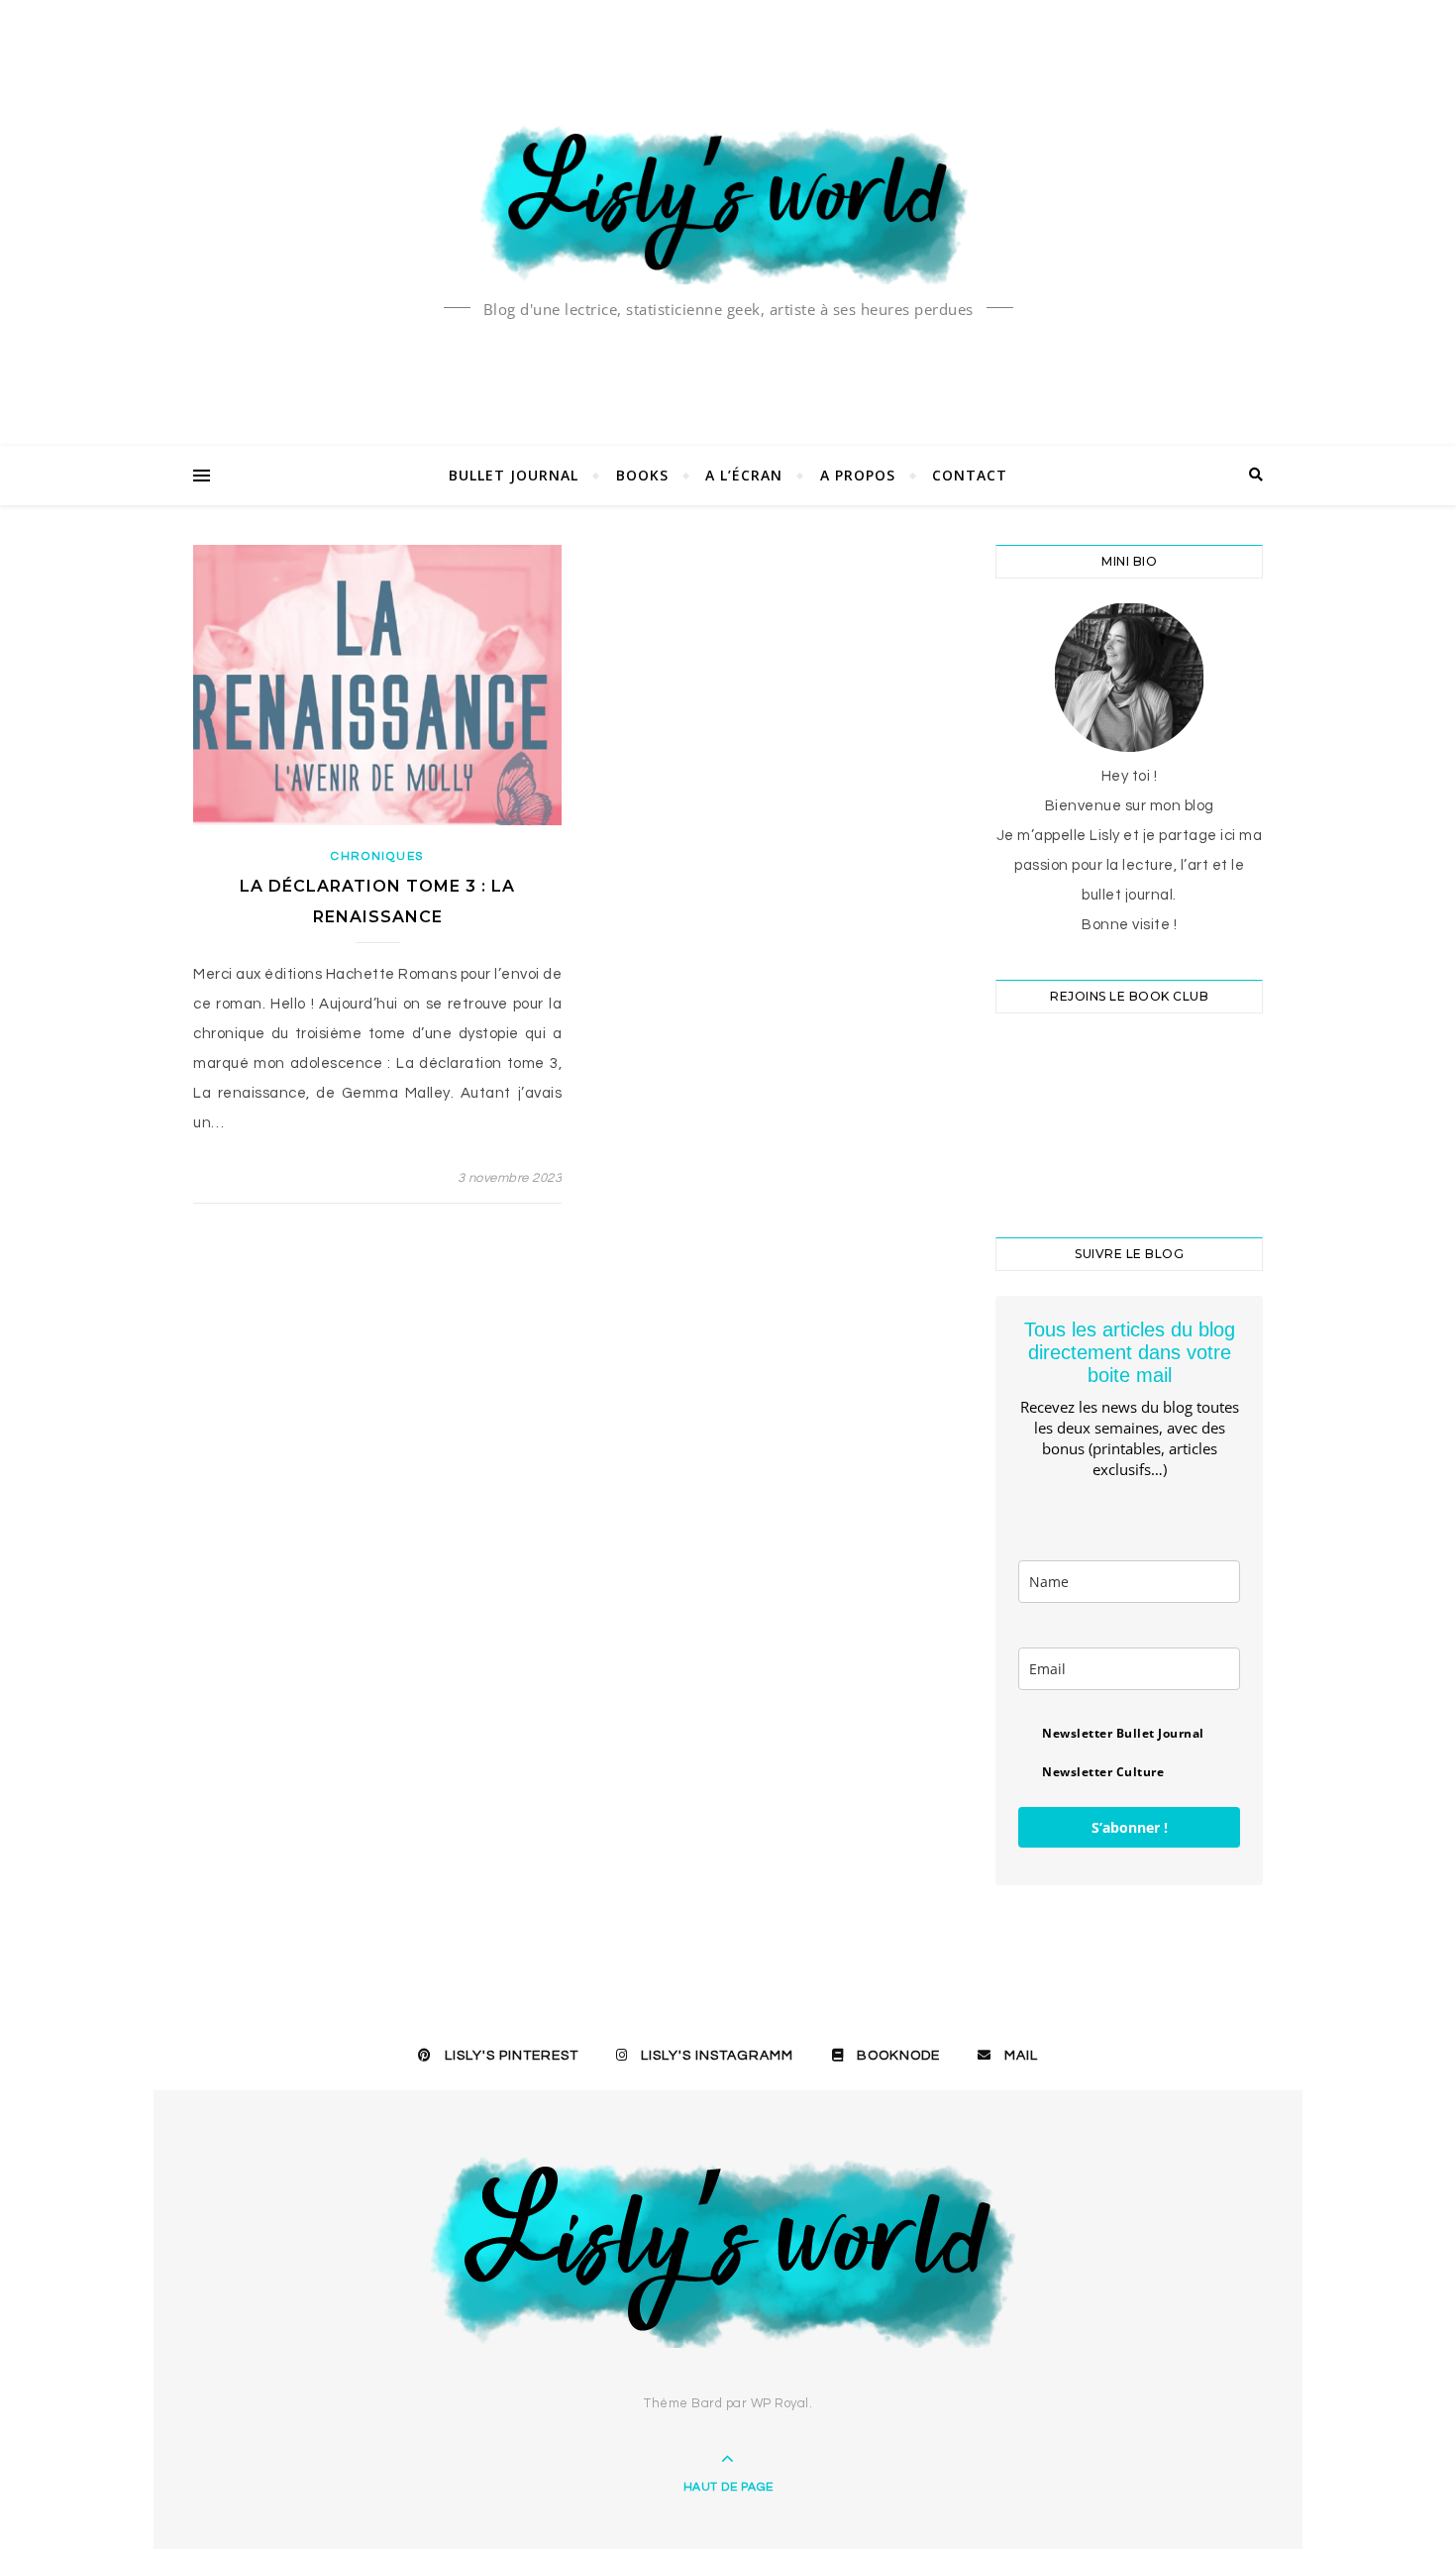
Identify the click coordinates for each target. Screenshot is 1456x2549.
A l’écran (744, 475)
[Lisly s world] (728, 203)
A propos (858, 475)
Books (642, 475)
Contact (970, 475)
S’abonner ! (1130, 1827)
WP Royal (780, 2403)
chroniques (377, 856)
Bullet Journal (514, 475)
